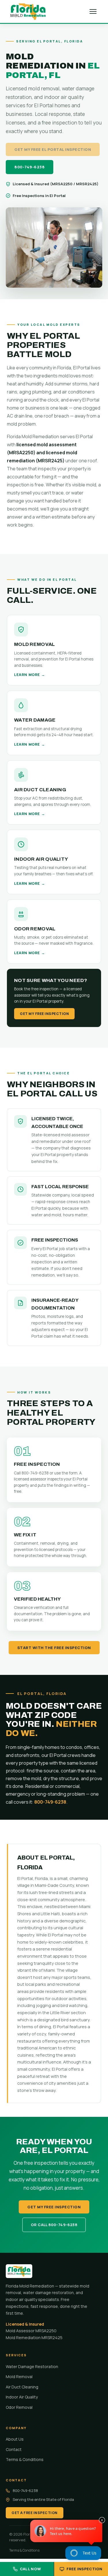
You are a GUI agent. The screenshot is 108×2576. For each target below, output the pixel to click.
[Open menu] (93, 11)
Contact (14, 2449)
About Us (15, 2439)
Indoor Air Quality (22, 2397)
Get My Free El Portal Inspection (53, 149)
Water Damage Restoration (32, 2366)
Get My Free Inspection (44, 1014)
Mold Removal (19, 2377)
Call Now (30, 2569)
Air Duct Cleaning (22, 2387)
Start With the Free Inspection (54, 1648)
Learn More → (30, 675)
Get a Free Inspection (35, 2513)
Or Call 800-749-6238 (54, 2225)
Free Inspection (85, 2569)
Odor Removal (19, 2407)
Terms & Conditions (25, 2459)
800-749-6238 (30, 167)
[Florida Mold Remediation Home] (28, 11)
